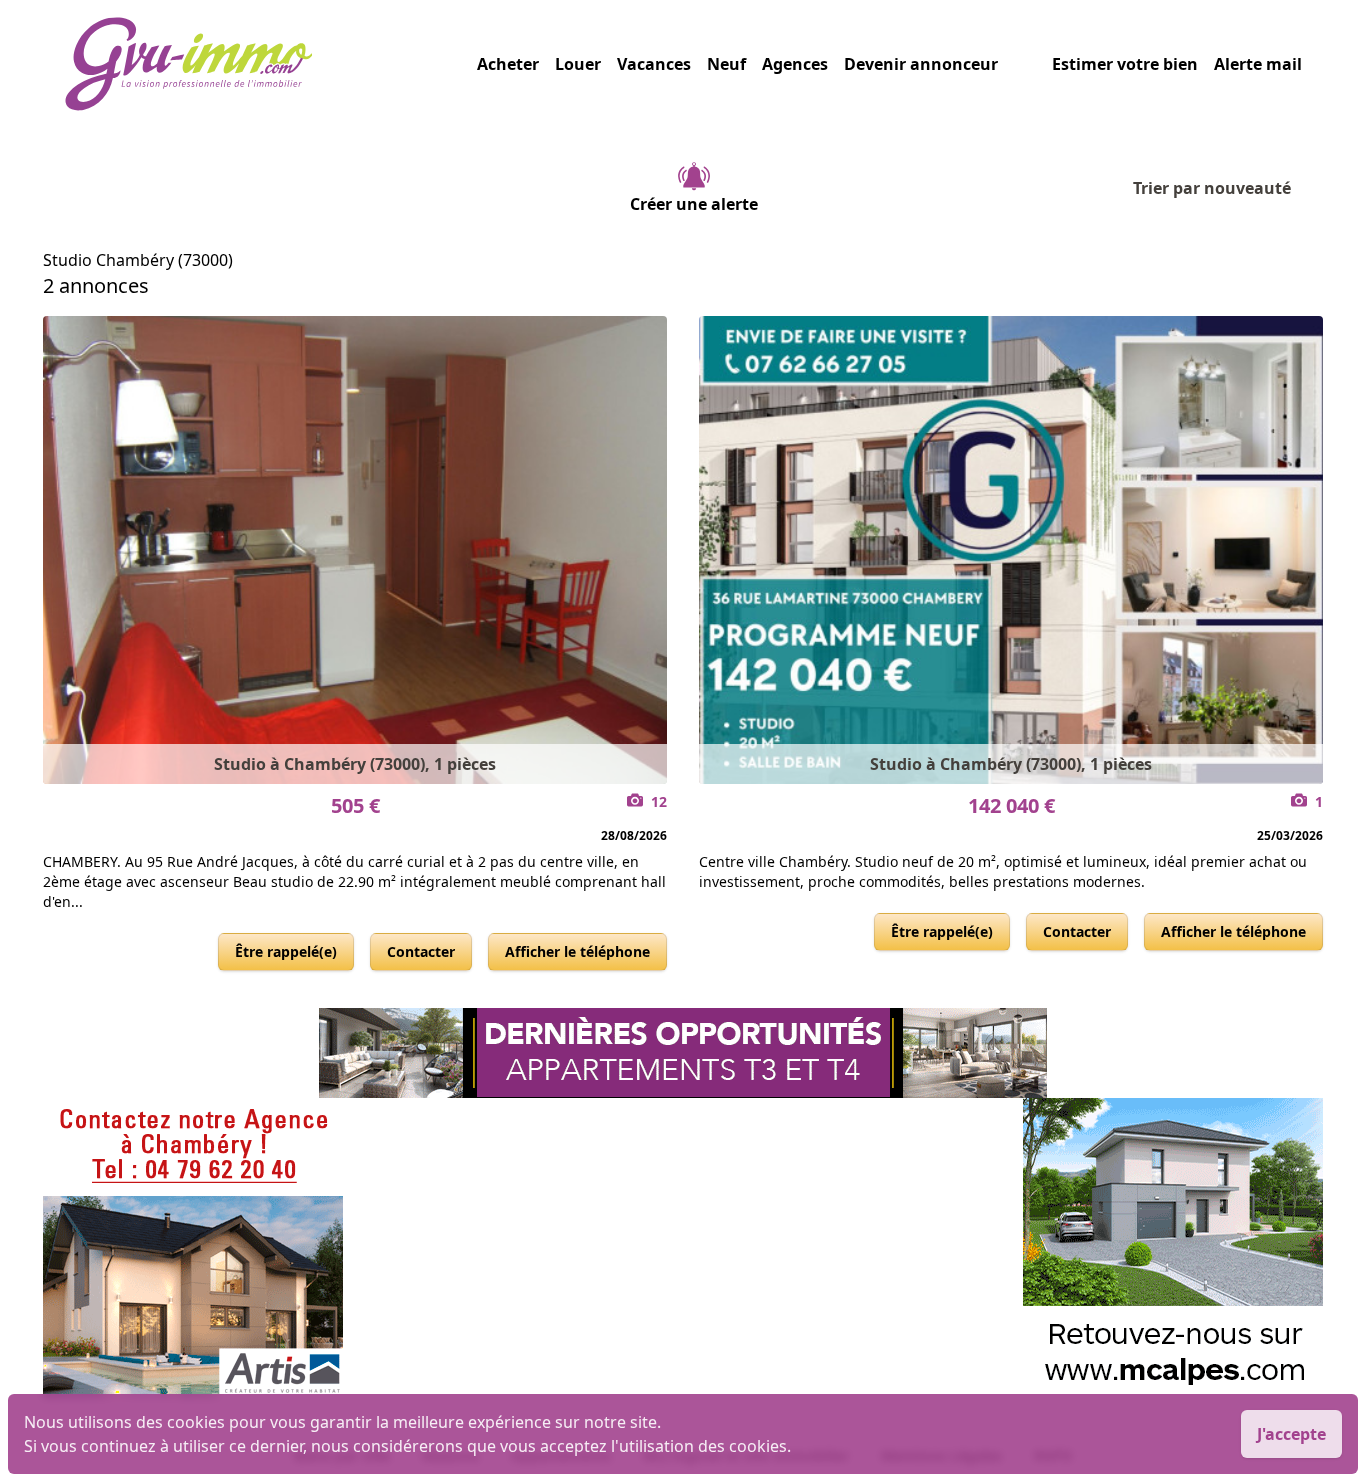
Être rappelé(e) (286, 951)
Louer (578, 64)
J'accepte (1291, 1434)
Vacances (654, 64)
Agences (795, 64)
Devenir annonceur (921, 64)
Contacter (421, 951)
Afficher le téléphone (577, 951)
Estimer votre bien (1125, 64)
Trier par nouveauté (1212, 188)
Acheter (508, 64)
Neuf (726, 64)
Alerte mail (1258, 64)
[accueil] (270, 64)
